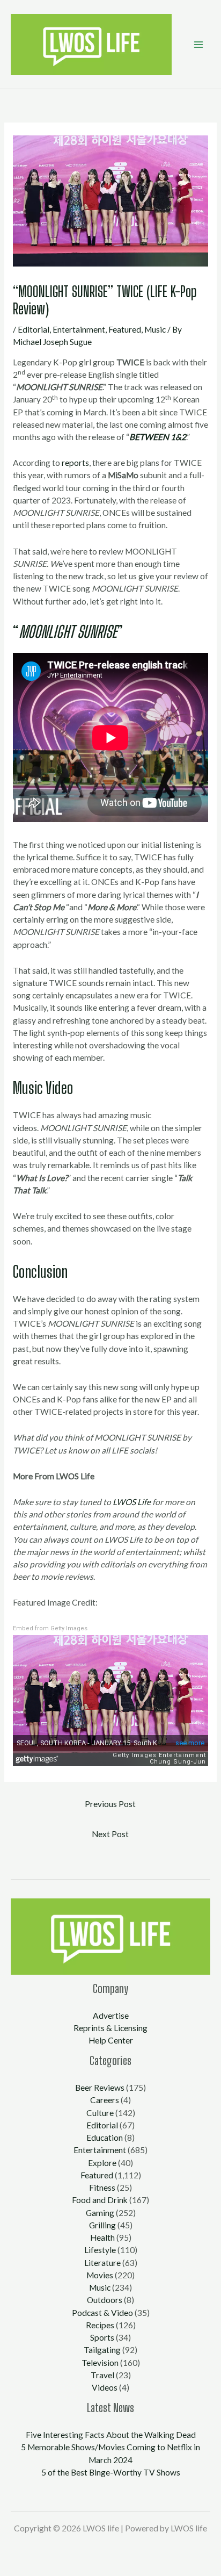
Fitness (102, 2188)
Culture (100, 2113)
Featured (125, 329)
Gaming (100, 2213)
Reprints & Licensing (110, 2028)
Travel (102, 2375)
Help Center (111, 2040)
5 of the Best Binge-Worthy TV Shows (111, 2472)
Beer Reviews (100, 2088)
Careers (105, 2100)
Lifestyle (100, 2250)
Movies (100, 2275)
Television (100, 2363)
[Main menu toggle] (199, 44)
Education (105, 2138)
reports (75, 463)
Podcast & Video (102, 2313)
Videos (105, 2387)
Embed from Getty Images (50, 1628)
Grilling (102, 2225)
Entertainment (79, 329)
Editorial (34, 329)
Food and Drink (100, 2200)
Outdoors (105, 2300)
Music (155, 329)
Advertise (111, 2016)
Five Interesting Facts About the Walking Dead (111, 2435)
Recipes (100, 2325)
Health (102, 2237)
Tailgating (102, 2350)
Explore (102, 2163)
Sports (102, 2337)
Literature (102, 2263)
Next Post (110, 1834)
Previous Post (110, 1804)
